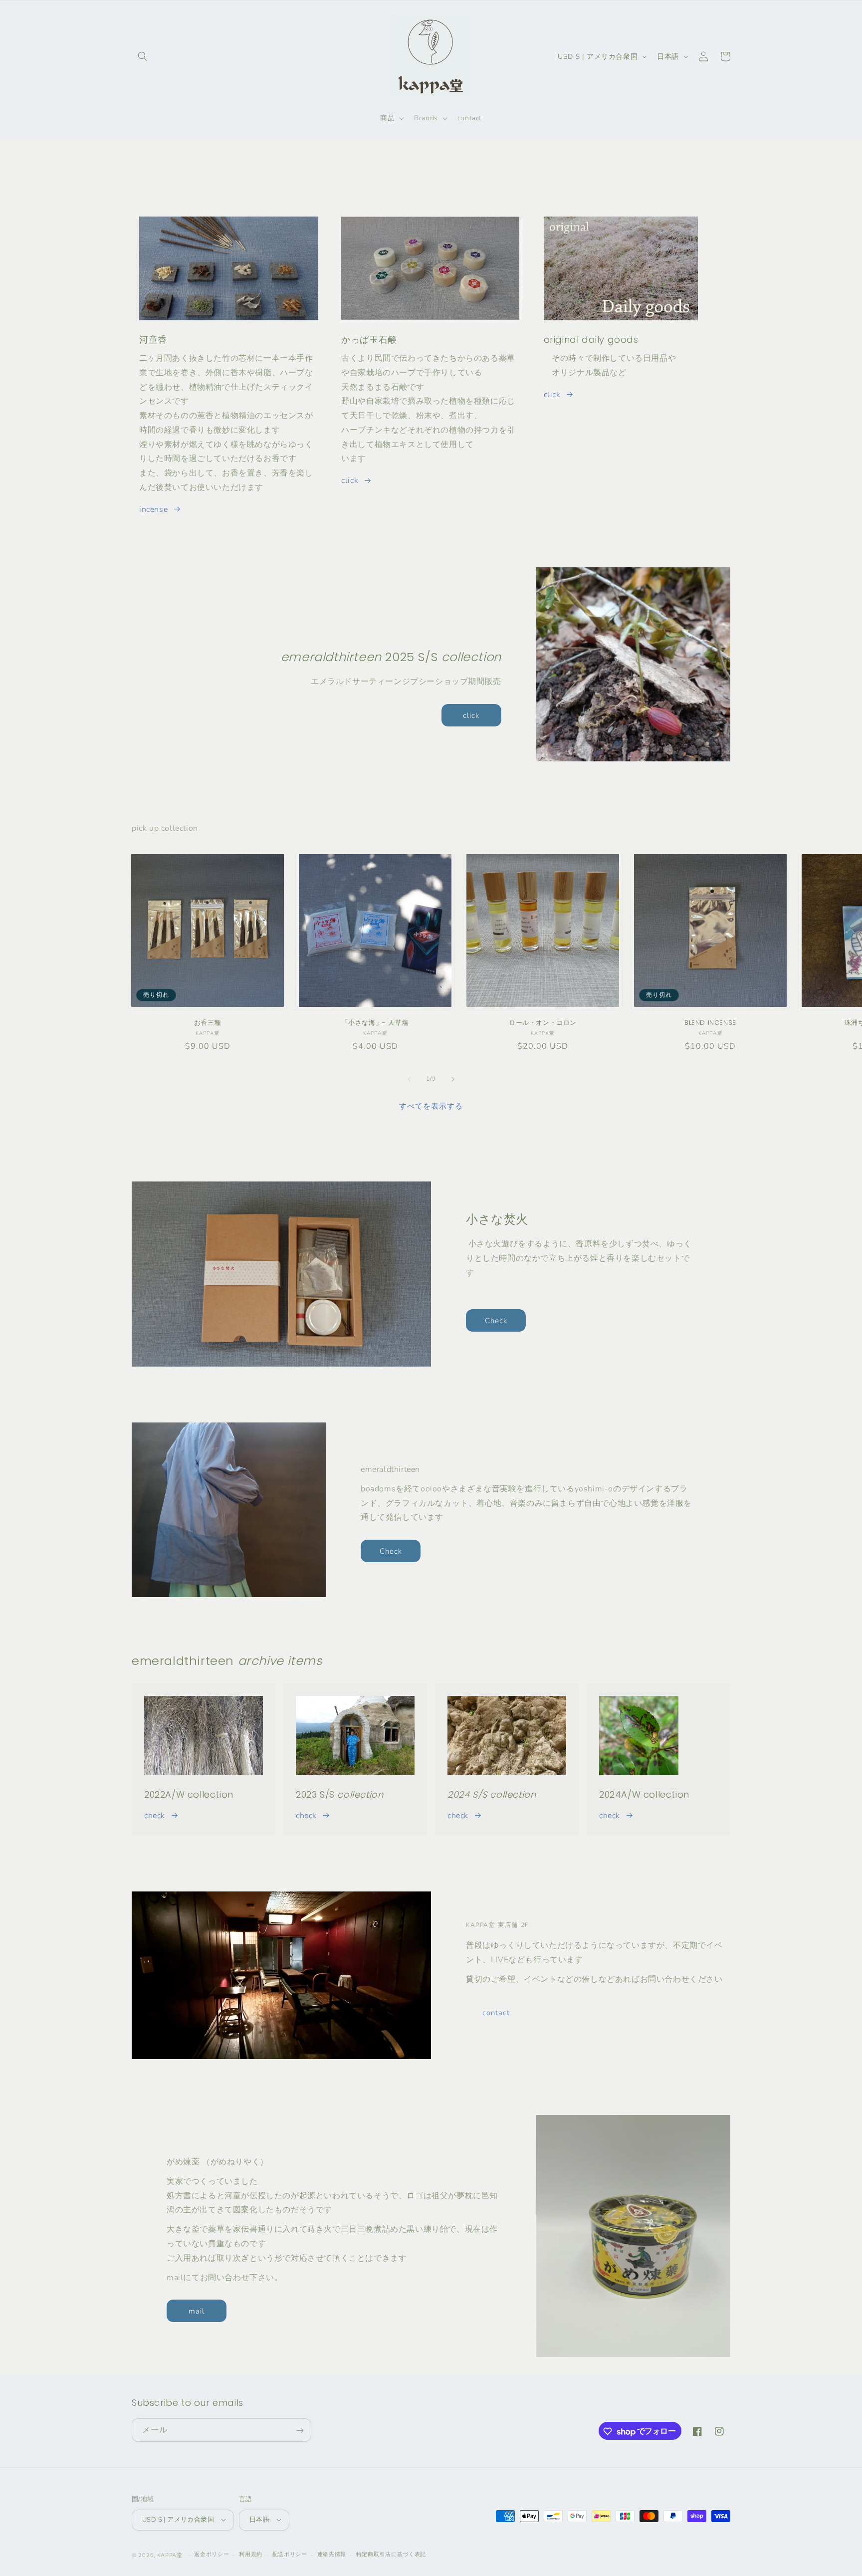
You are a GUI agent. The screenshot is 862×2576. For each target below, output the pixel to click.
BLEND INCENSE (710, 1023)
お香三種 (208, 1023)
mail (197, 2311)
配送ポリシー (290, 2554)
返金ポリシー (212, 2554)
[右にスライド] (453, 1079)
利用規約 (251, 2554)
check (155, 1816)
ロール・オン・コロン (543, 1023)
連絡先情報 (332, 2554)
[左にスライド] (409, 1079)
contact (496, 2013)
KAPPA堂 (170, 2555)
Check (496, 1321)
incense (153, 509)
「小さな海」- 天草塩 (375, 1023)
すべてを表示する (431, 1106)
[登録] (300, 2431)
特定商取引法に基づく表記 (391, 2554)
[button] (143, 56)
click (350, 480)
